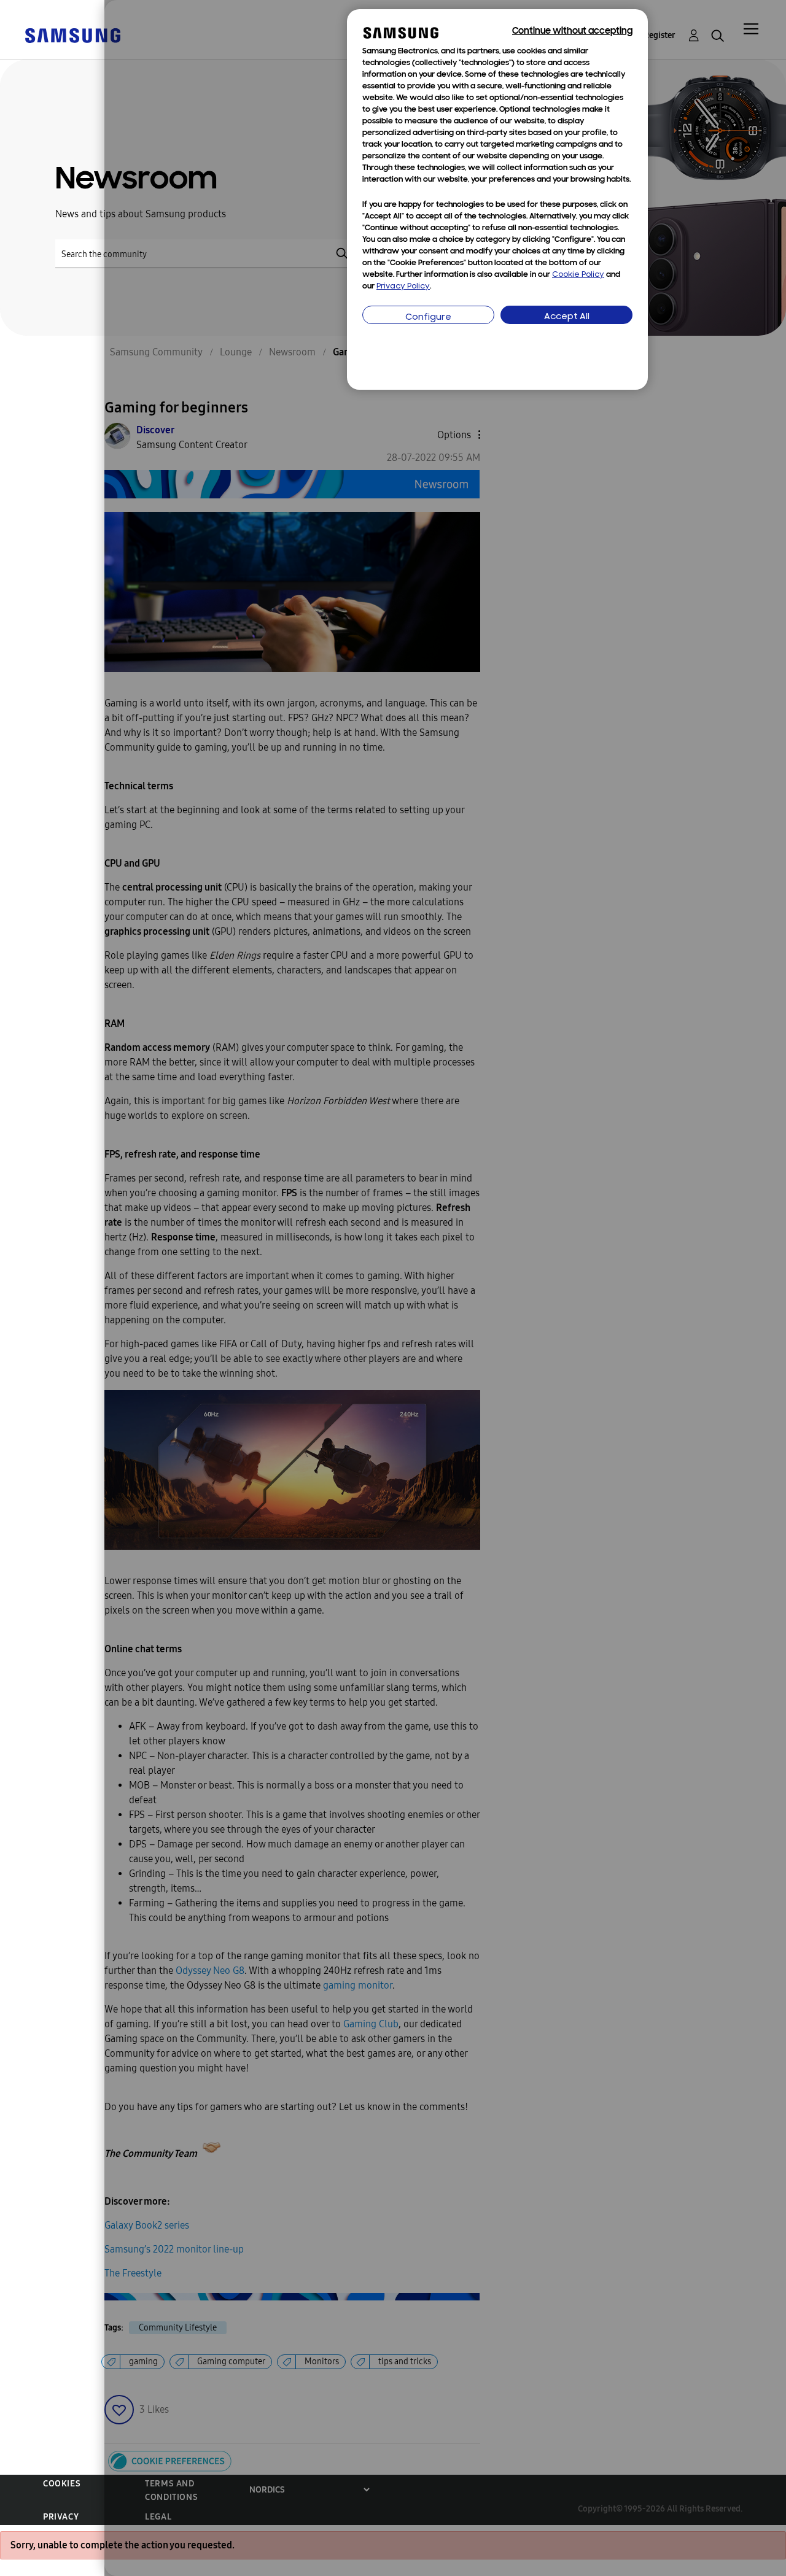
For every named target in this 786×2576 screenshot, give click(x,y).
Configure (428, 318)
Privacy (61, 2517)
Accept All (567, 317)
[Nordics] (72, 35)
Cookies (62, 2484)
